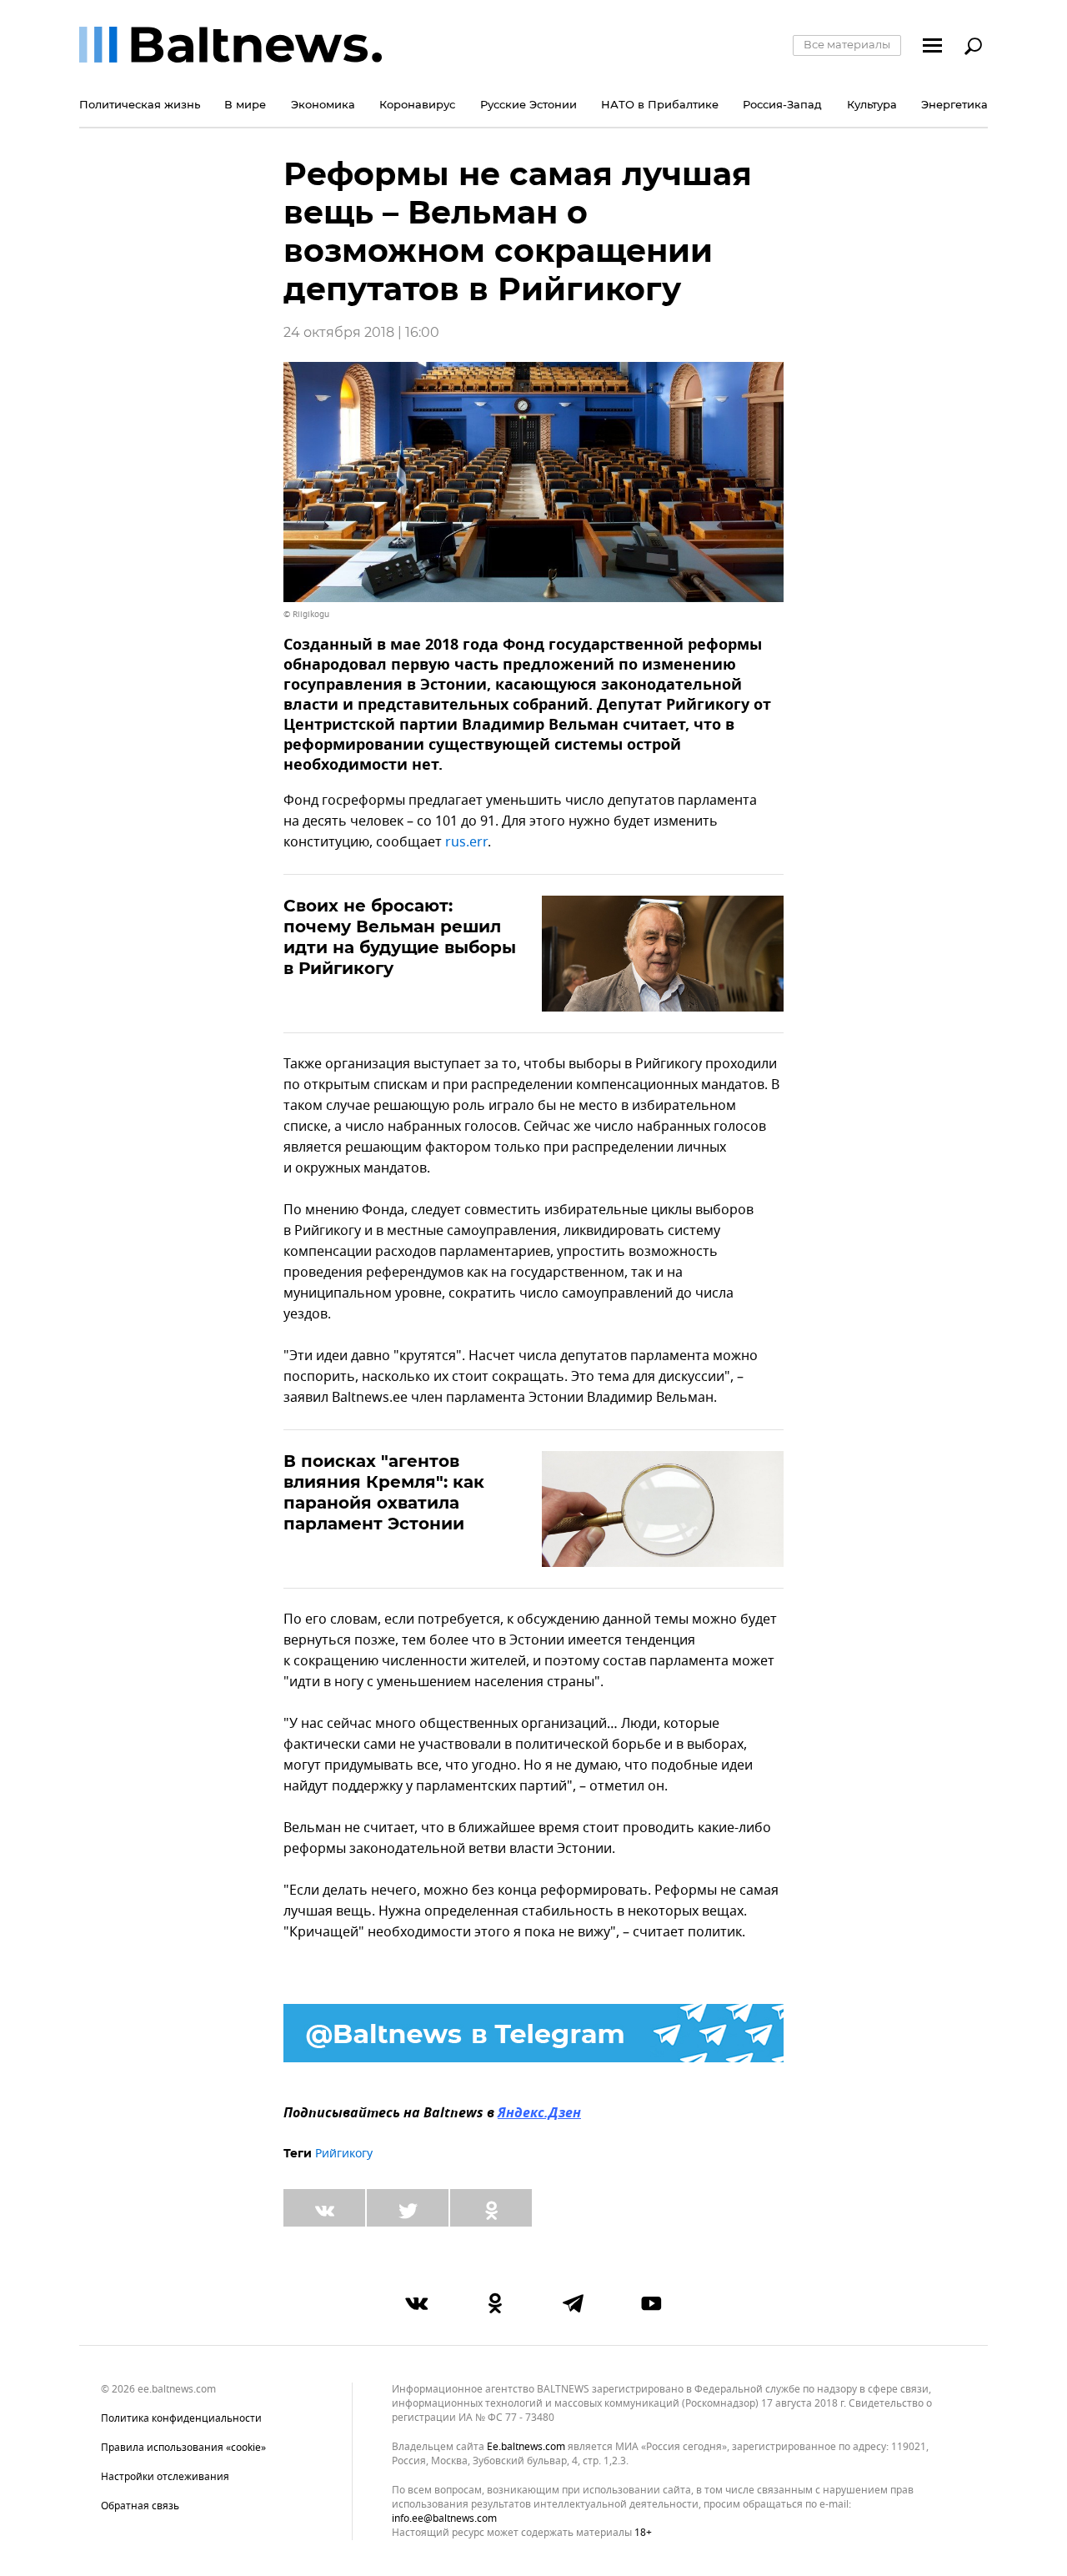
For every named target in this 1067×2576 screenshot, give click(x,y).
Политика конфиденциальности (181, 2418)
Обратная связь (140, 2506)
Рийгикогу (344, 2154)
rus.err (466, 842)
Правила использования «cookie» (183, 2448)
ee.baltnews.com (526, 2447)
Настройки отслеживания (165, 2477)
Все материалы (847, 44)
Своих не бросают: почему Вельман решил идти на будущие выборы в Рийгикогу (400, 937)
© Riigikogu (306, 614)
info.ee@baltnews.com (444, 2518)
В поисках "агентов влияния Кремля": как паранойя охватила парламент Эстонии (384, 1492)
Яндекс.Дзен (539, 2114)
